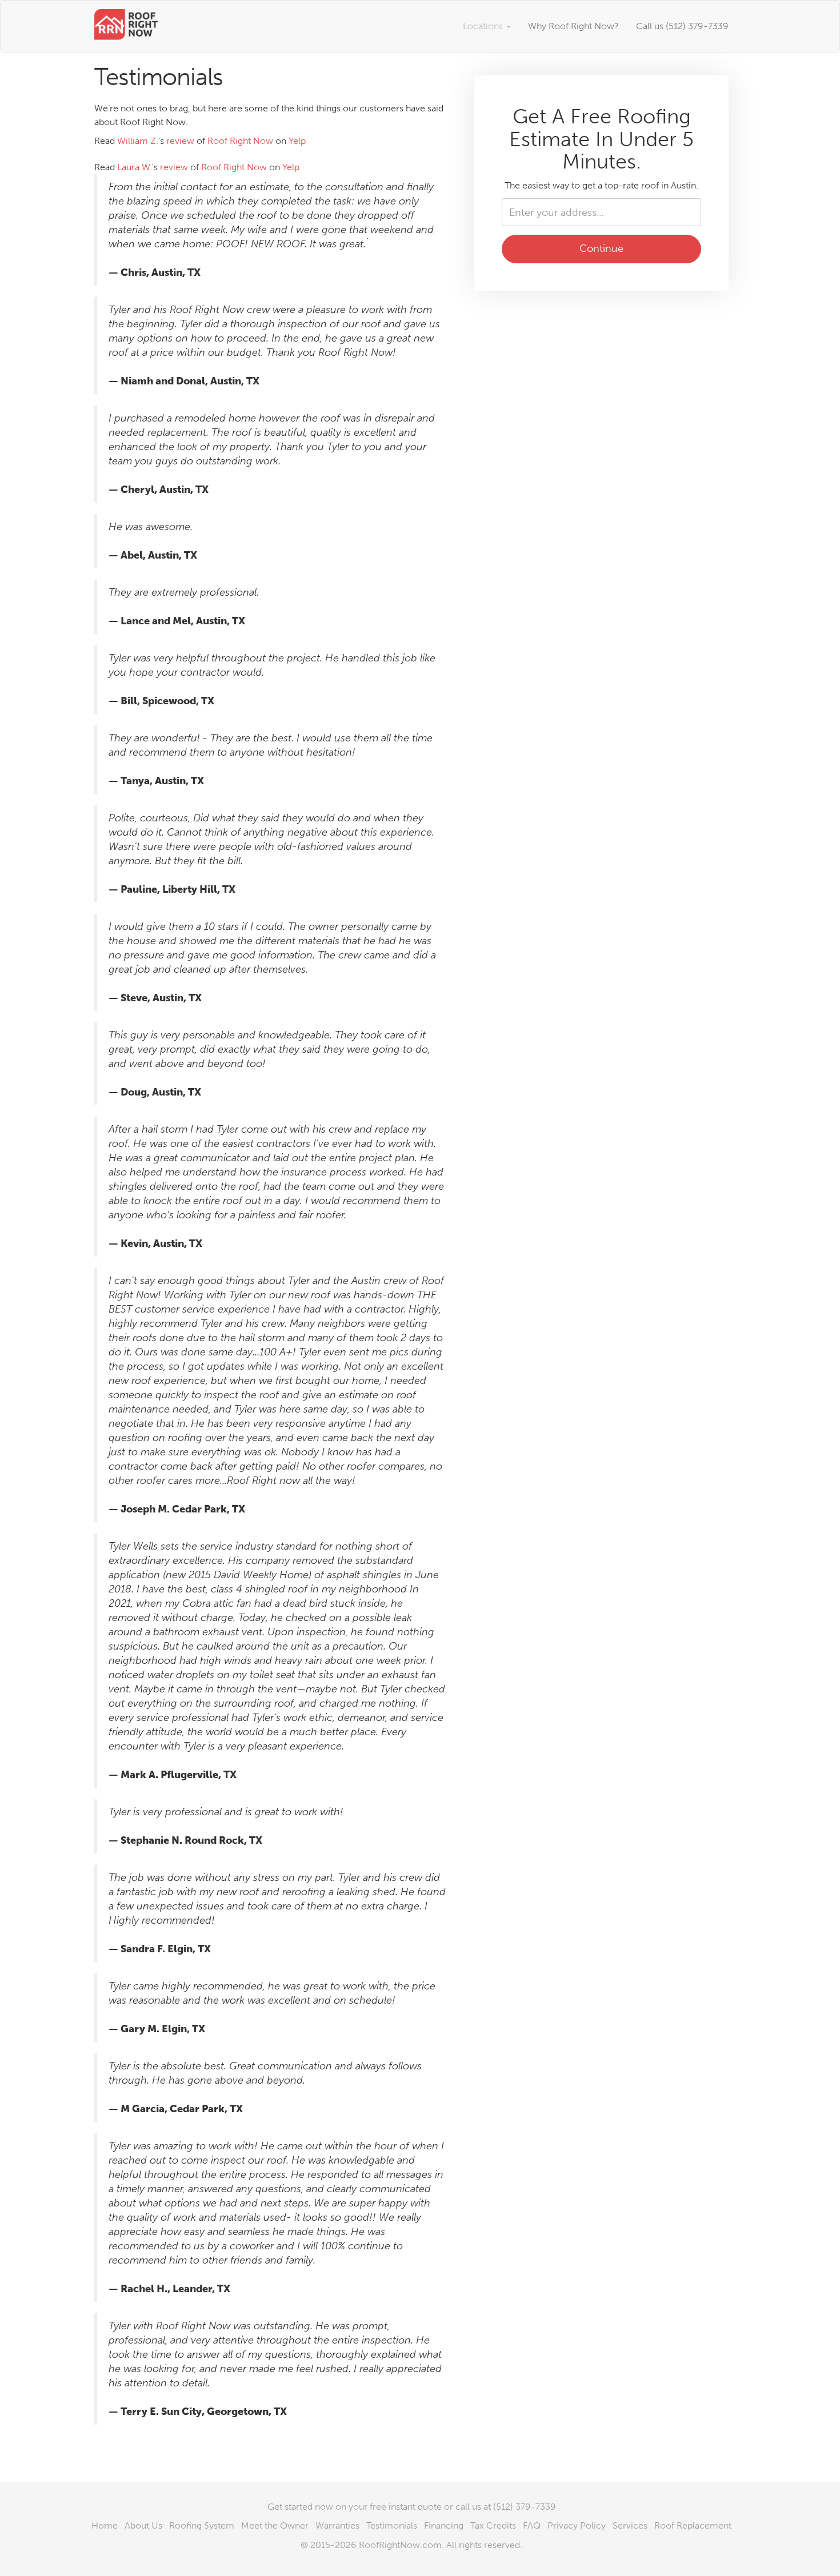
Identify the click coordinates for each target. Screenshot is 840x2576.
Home (105, 2525)
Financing (444, 2525)
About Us (143, 2525)
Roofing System (202, 2525)
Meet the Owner (275, 2525)
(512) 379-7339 (525, 2507)
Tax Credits (493, 2525)
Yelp (297, 141)
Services (630, 2525)
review (180, 141)
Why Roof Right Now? (573, 26)
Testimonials (392, 2525)
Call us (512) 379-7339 (682, 26)
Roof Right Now (240, 141)
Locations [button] (484, 26)
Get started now (300, 2507)
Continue (601, 248)
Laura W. (135, 167)
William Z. (138, 141)
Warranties (337, 2525)
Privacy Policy (577, 2525)
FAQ (532, 2525)
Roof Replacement (693, 2525)
